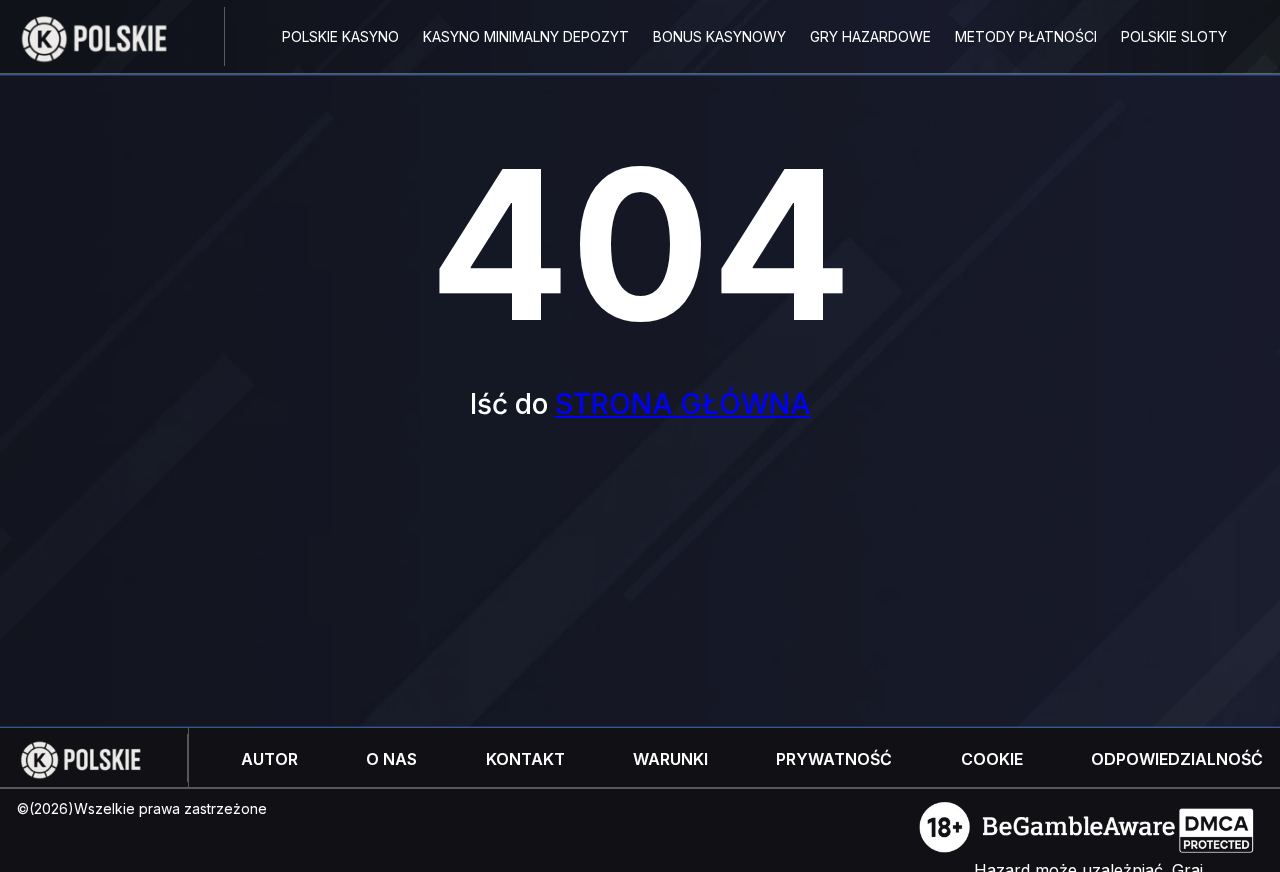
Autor (269, 759)
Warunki (670, 759)
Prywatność (834, 759)
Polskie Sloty (1174, 36)
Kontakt (525, 759)
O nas (391, 759)
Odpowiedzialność (1177, 759)
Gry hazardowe (870, 36)
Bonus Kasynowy (719, 36)
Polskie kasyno (340, 36)
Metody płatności (1026, 36)
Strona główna (683, 404)
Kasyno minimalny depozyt (526, 36)
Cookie (992, 759)
